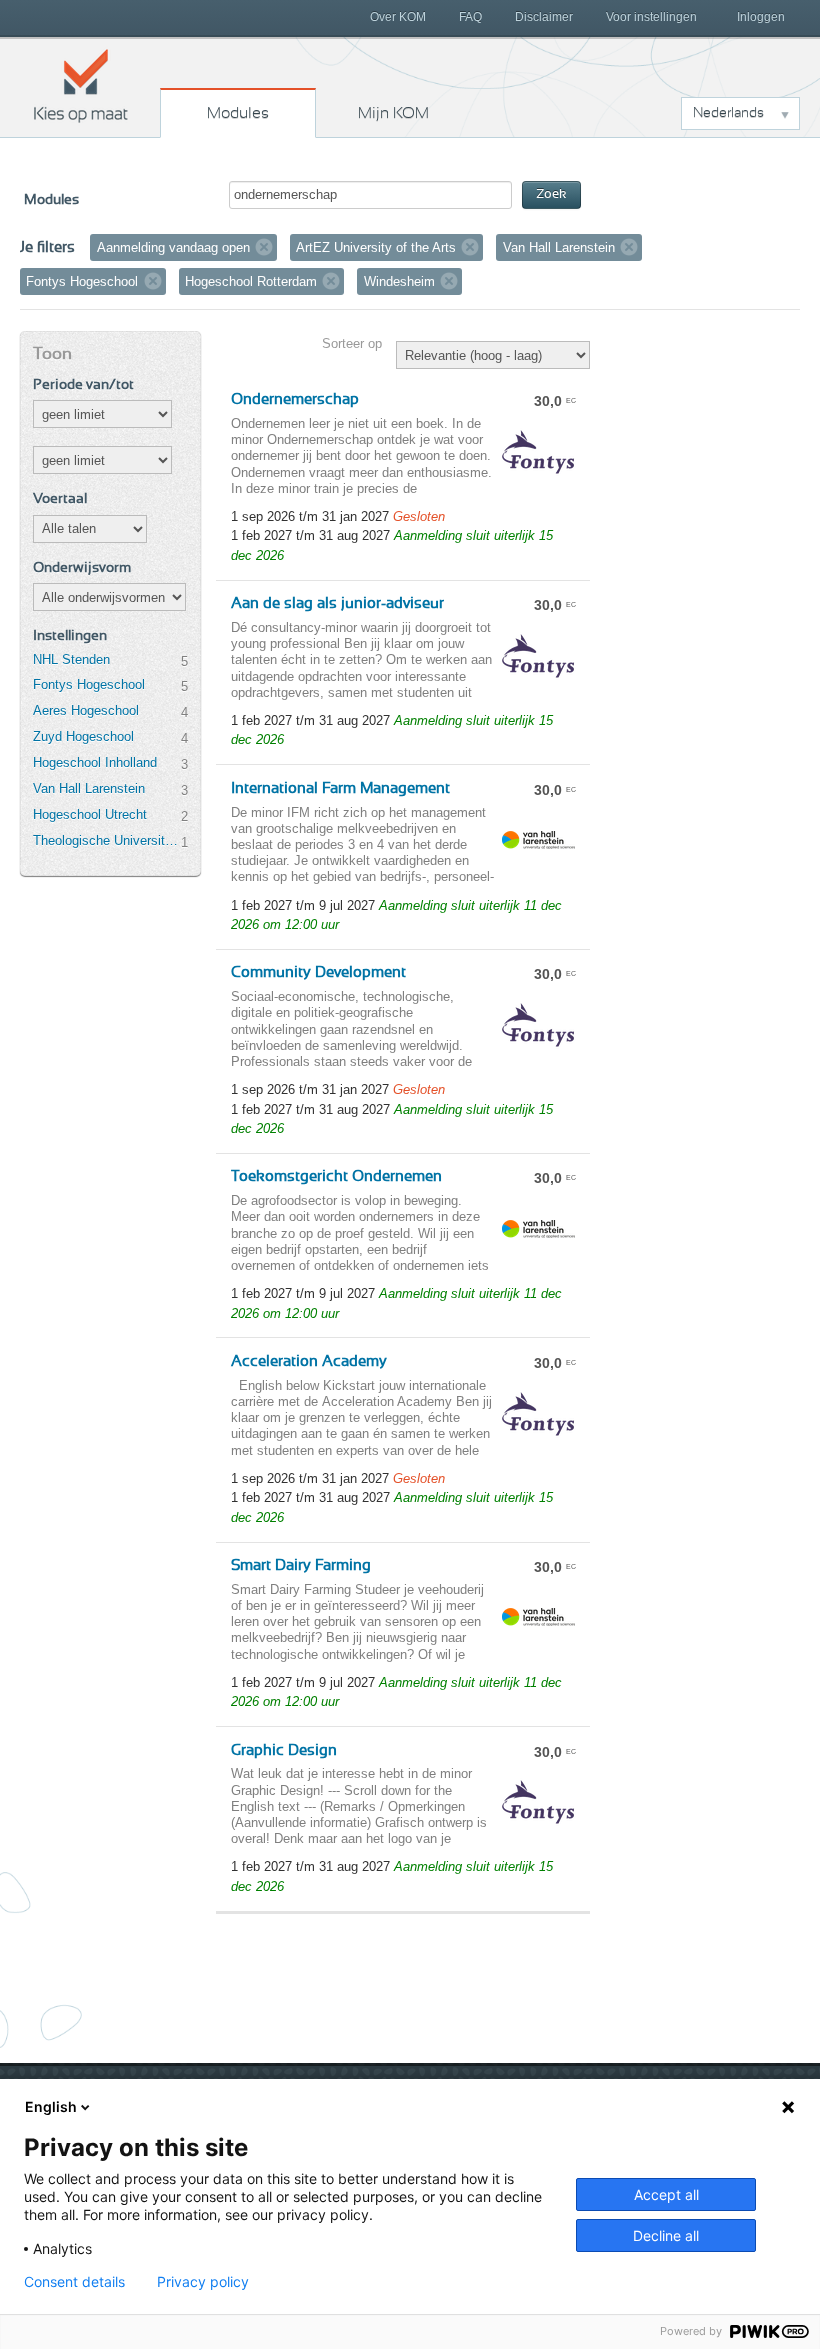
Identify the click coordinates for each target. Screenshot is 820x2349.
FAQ (470, 17)
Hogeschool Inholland (95, 762)
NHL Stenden (71, 659)
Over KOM (398, 17)
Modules (238, 113)
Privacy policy (203, 2282)
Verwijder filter (264, 247)
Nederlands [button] (728, 113)
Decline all (666, 2235)
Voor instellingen (651, 17)
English (51, 2106)
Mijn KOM (393, 113)
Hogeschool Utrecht (90, 814)
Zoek (551, 194)
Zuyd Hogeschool (83, 736)
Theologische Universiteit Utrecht (107, 840)
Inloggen (761, 17)
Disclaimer (544, 17)
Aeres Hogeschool (86, 710)
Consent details (74, 2282)
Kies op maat (81, 85)
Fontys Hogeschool (89, 684)
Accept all (666, 2194)
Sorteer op (352, 343)
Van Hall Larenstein (89, 788)
